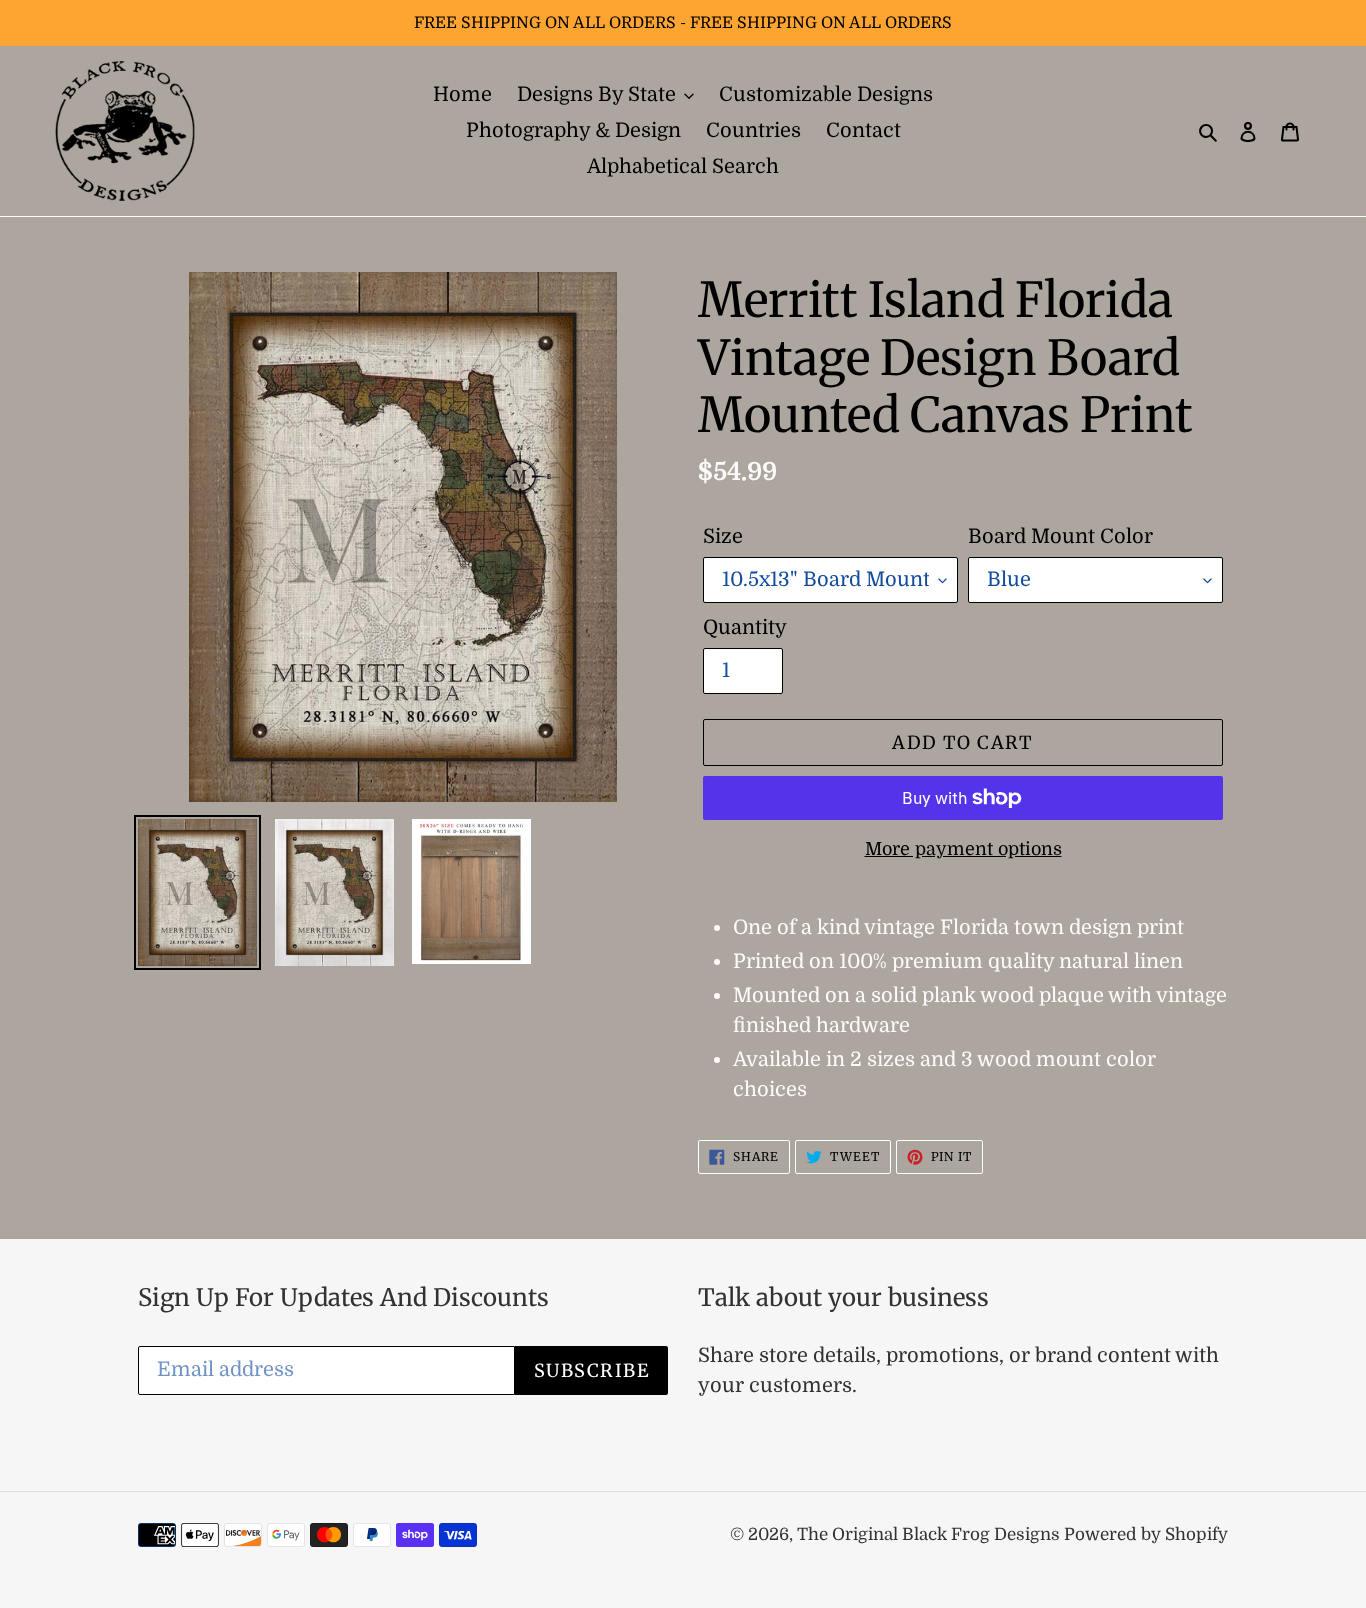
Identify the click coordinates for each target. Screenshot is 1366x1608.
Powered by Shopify (1146, 1534)
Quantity (745, 627)
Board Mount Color (1060, 536)
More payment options (963, 849)
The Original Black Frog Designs (930, 1534)
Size (723, 536)
